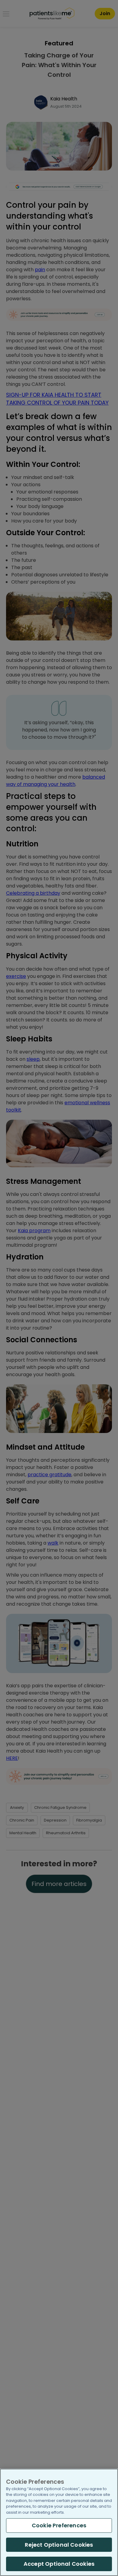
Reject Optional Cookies (59, 2545)
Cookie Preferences (59, 2525)
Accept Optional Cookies (59, 2564)
